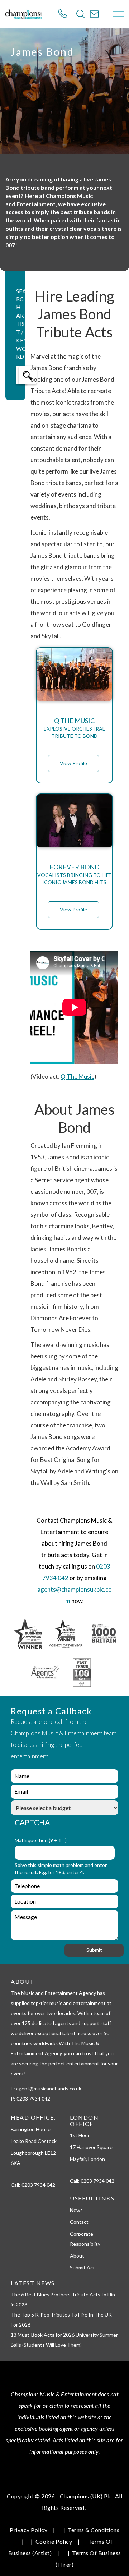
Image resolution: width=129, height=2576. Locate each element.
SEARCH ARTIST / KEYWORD (21, 324)
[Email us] (94, 14)
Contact (79, 2222)
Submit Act (82, 2267)
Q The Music (77, 1077)
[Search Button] (81, 14)
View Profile (73, 763)
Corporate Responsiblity (85, 2239)
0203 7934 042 (38, 2185)
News (76, 2210)
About (77, 2256)
